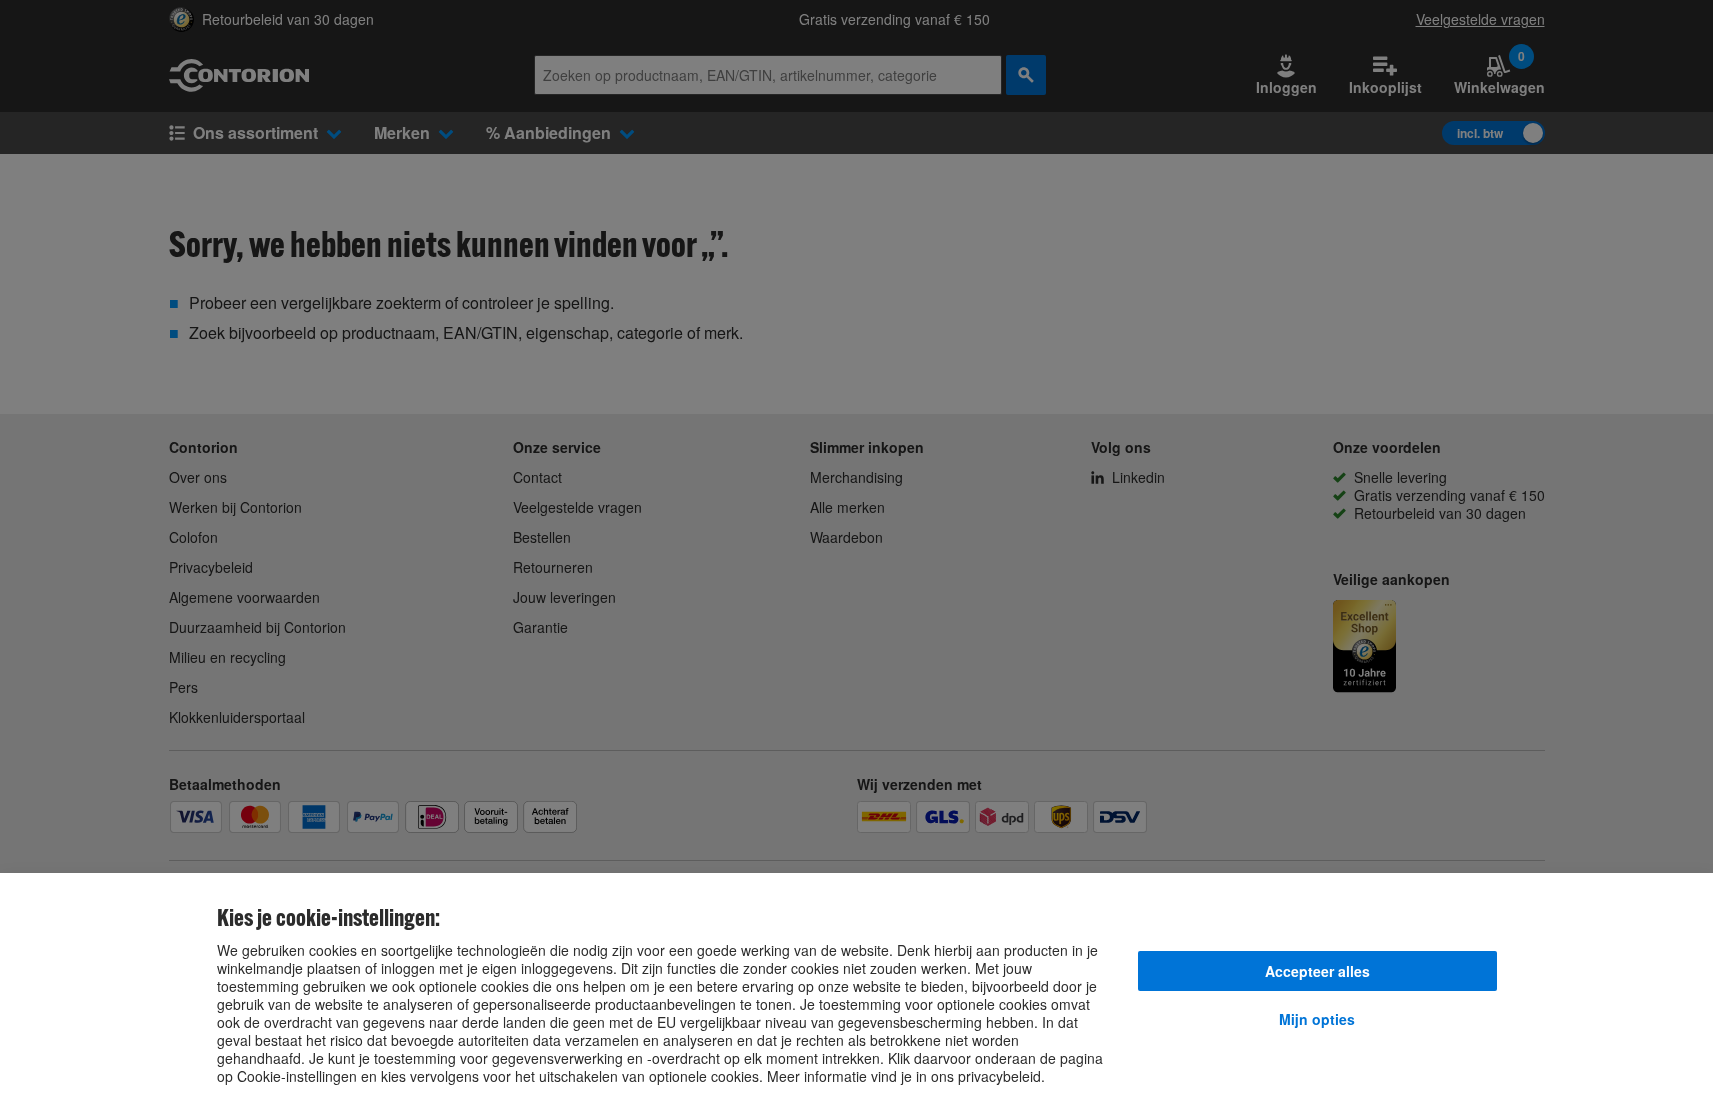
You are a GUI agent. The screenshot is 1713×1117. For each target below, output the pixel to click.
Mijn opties (1317, 1019)
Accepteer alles (1317, 971)
